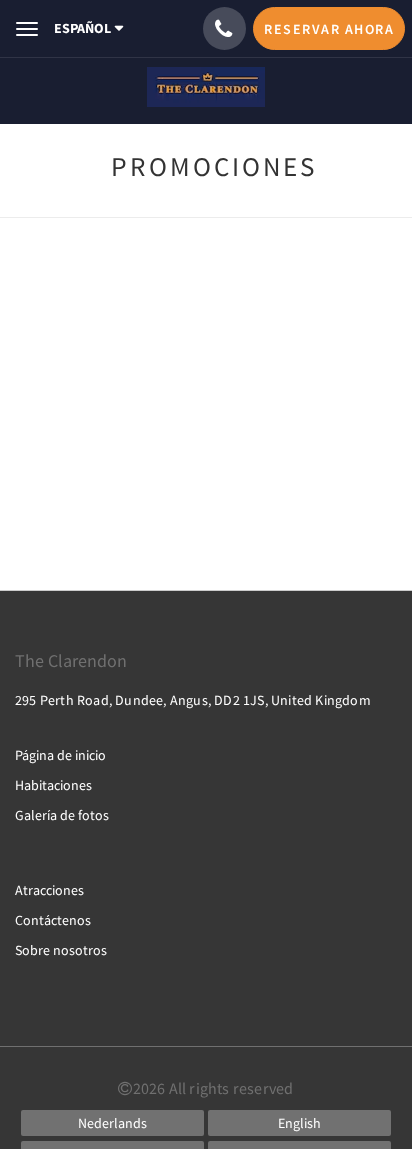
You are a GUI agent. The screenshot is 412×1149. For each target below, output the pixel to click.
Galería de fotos (62, 815)
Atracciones (49, 890)
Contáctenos (53, 920)
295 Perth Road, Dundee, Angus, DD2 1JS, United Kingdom (193, 700)
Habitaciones (53, 785)
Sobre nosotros (61, 950)
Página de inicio (60, 755)
